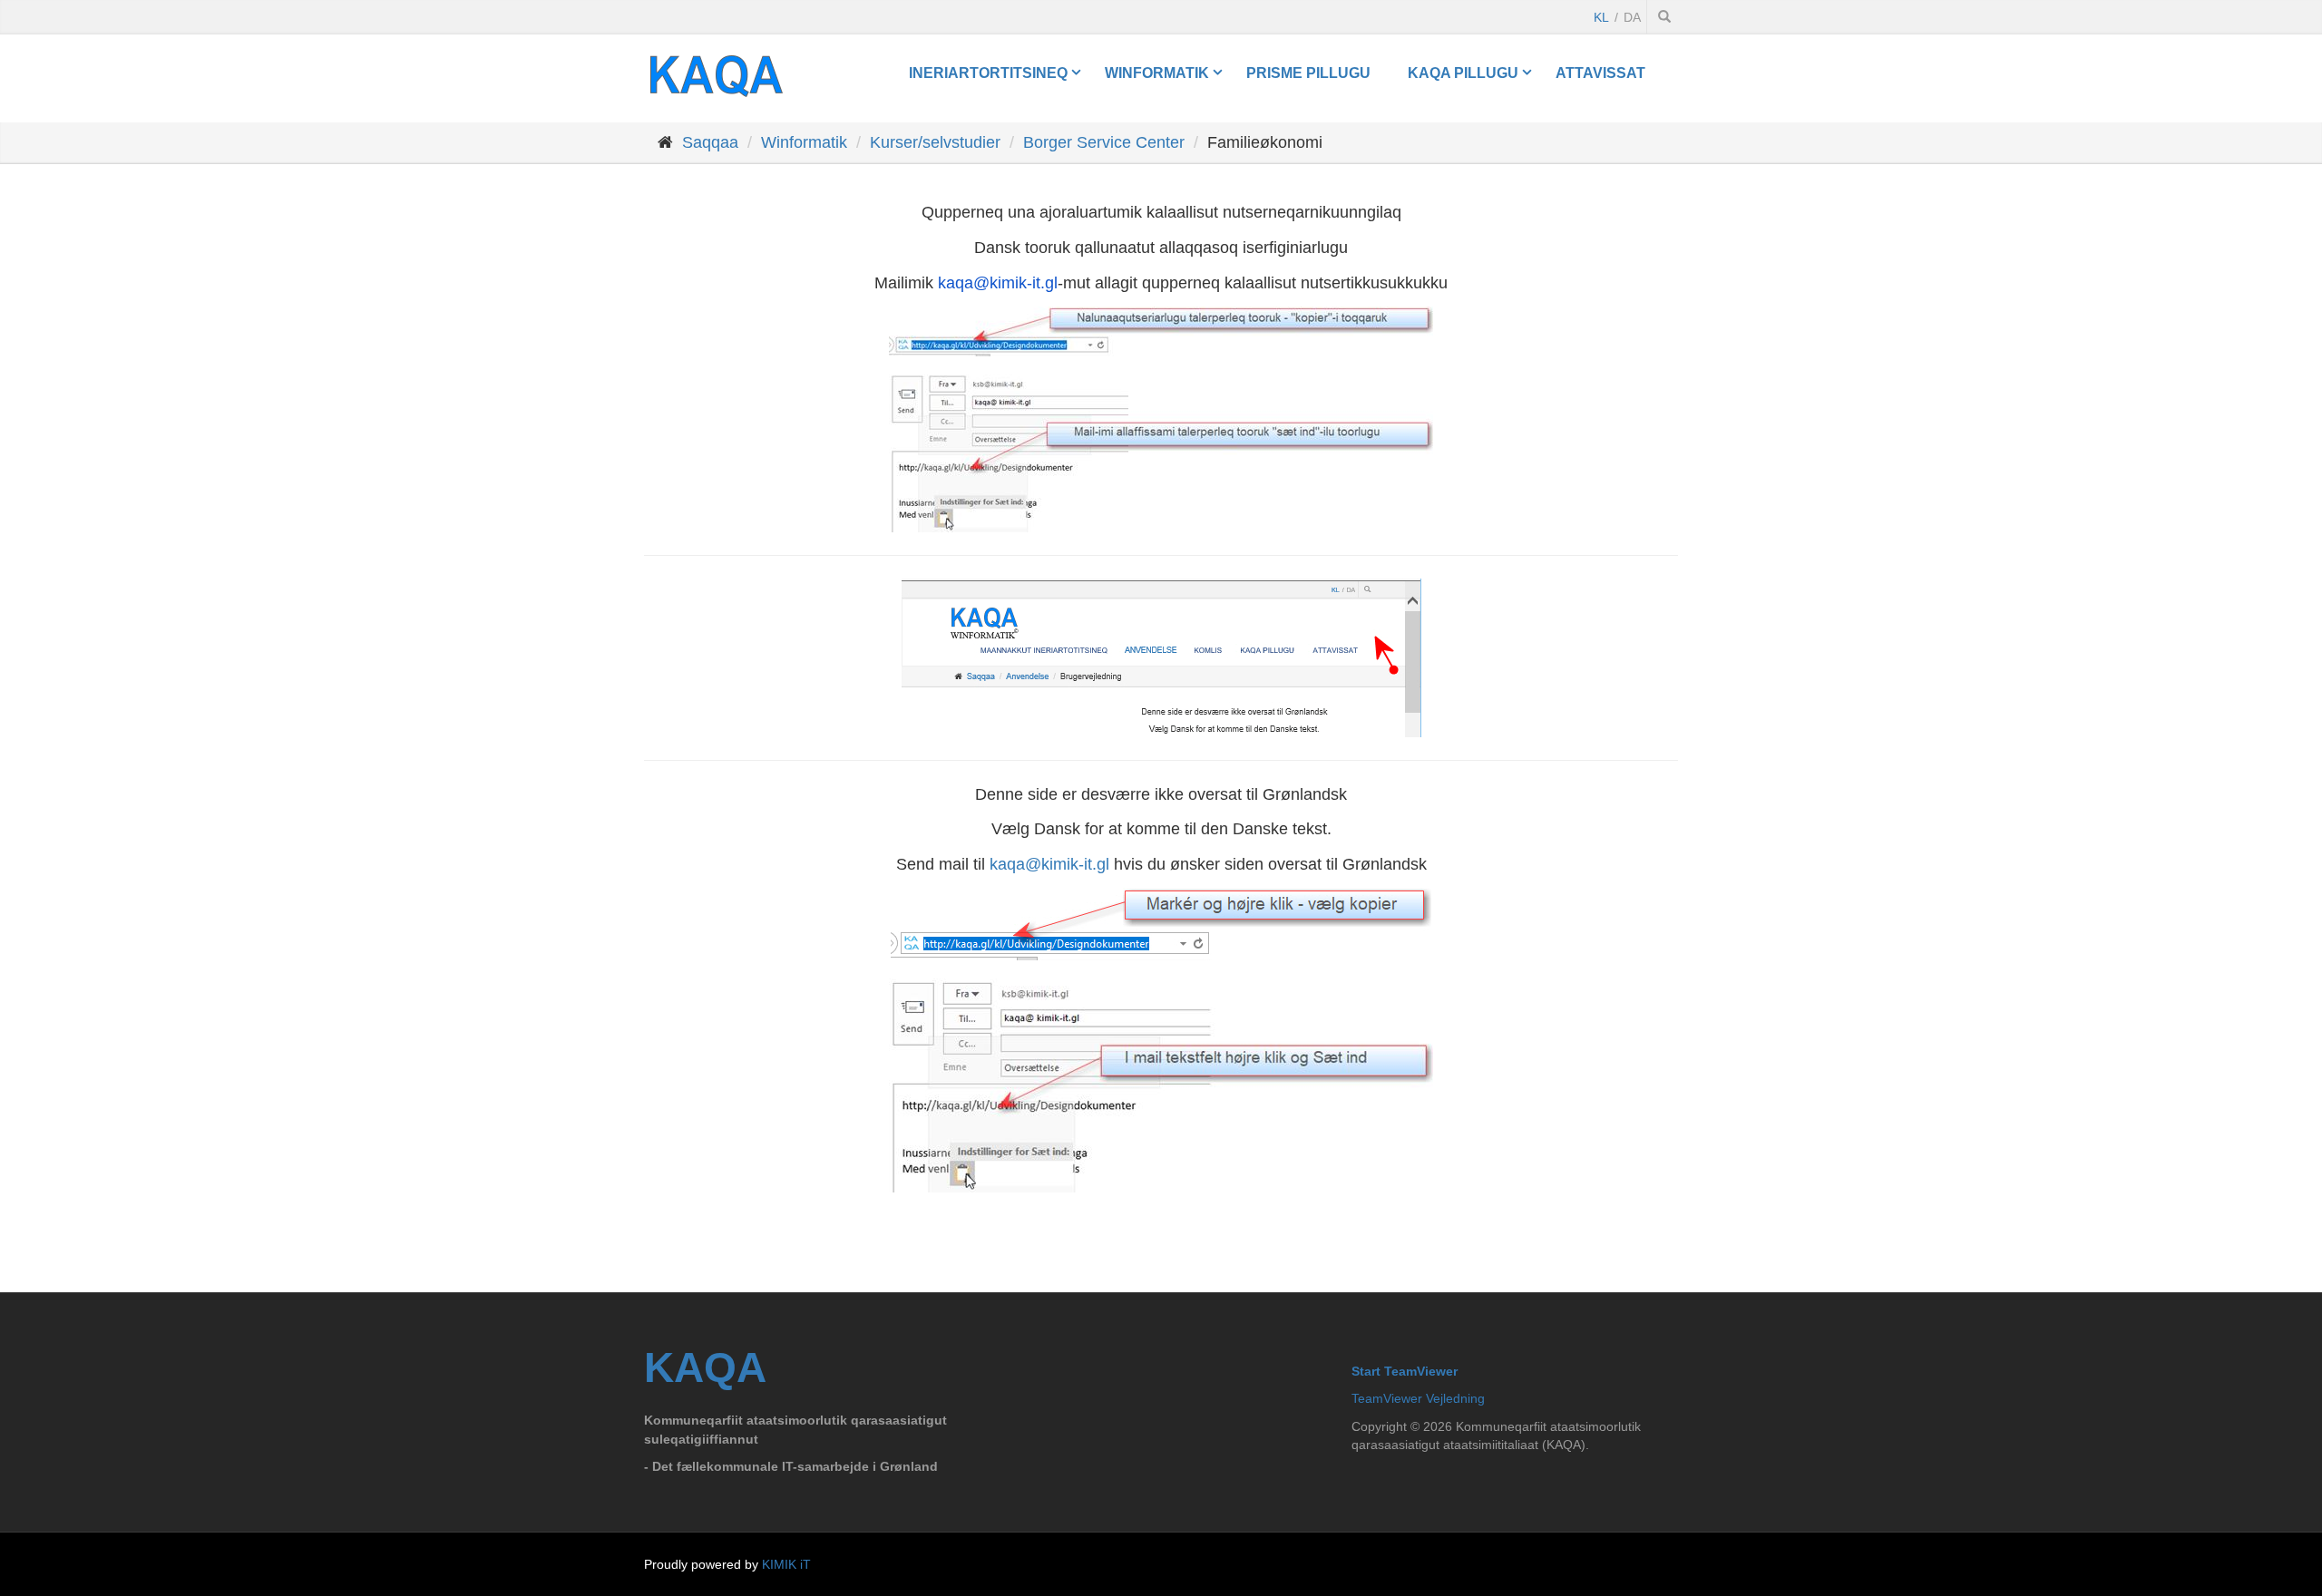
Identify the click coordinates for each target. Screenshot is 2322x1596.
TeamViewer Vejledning (1418, 1398)
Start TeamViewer (1405, 1371)
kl (1601, 17)
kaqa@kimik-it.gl (1049, 864)
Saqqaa (710, 142)
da (1632, 17)
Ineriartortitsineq (988, 73)
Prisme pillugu (1308, 73)
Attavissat (1600, 73)
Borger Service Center (1104, 142)
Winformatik (1157, 73)
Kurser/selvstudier (935, 142)
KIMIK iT (786, 1564)
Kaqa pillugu (1463, 73)
